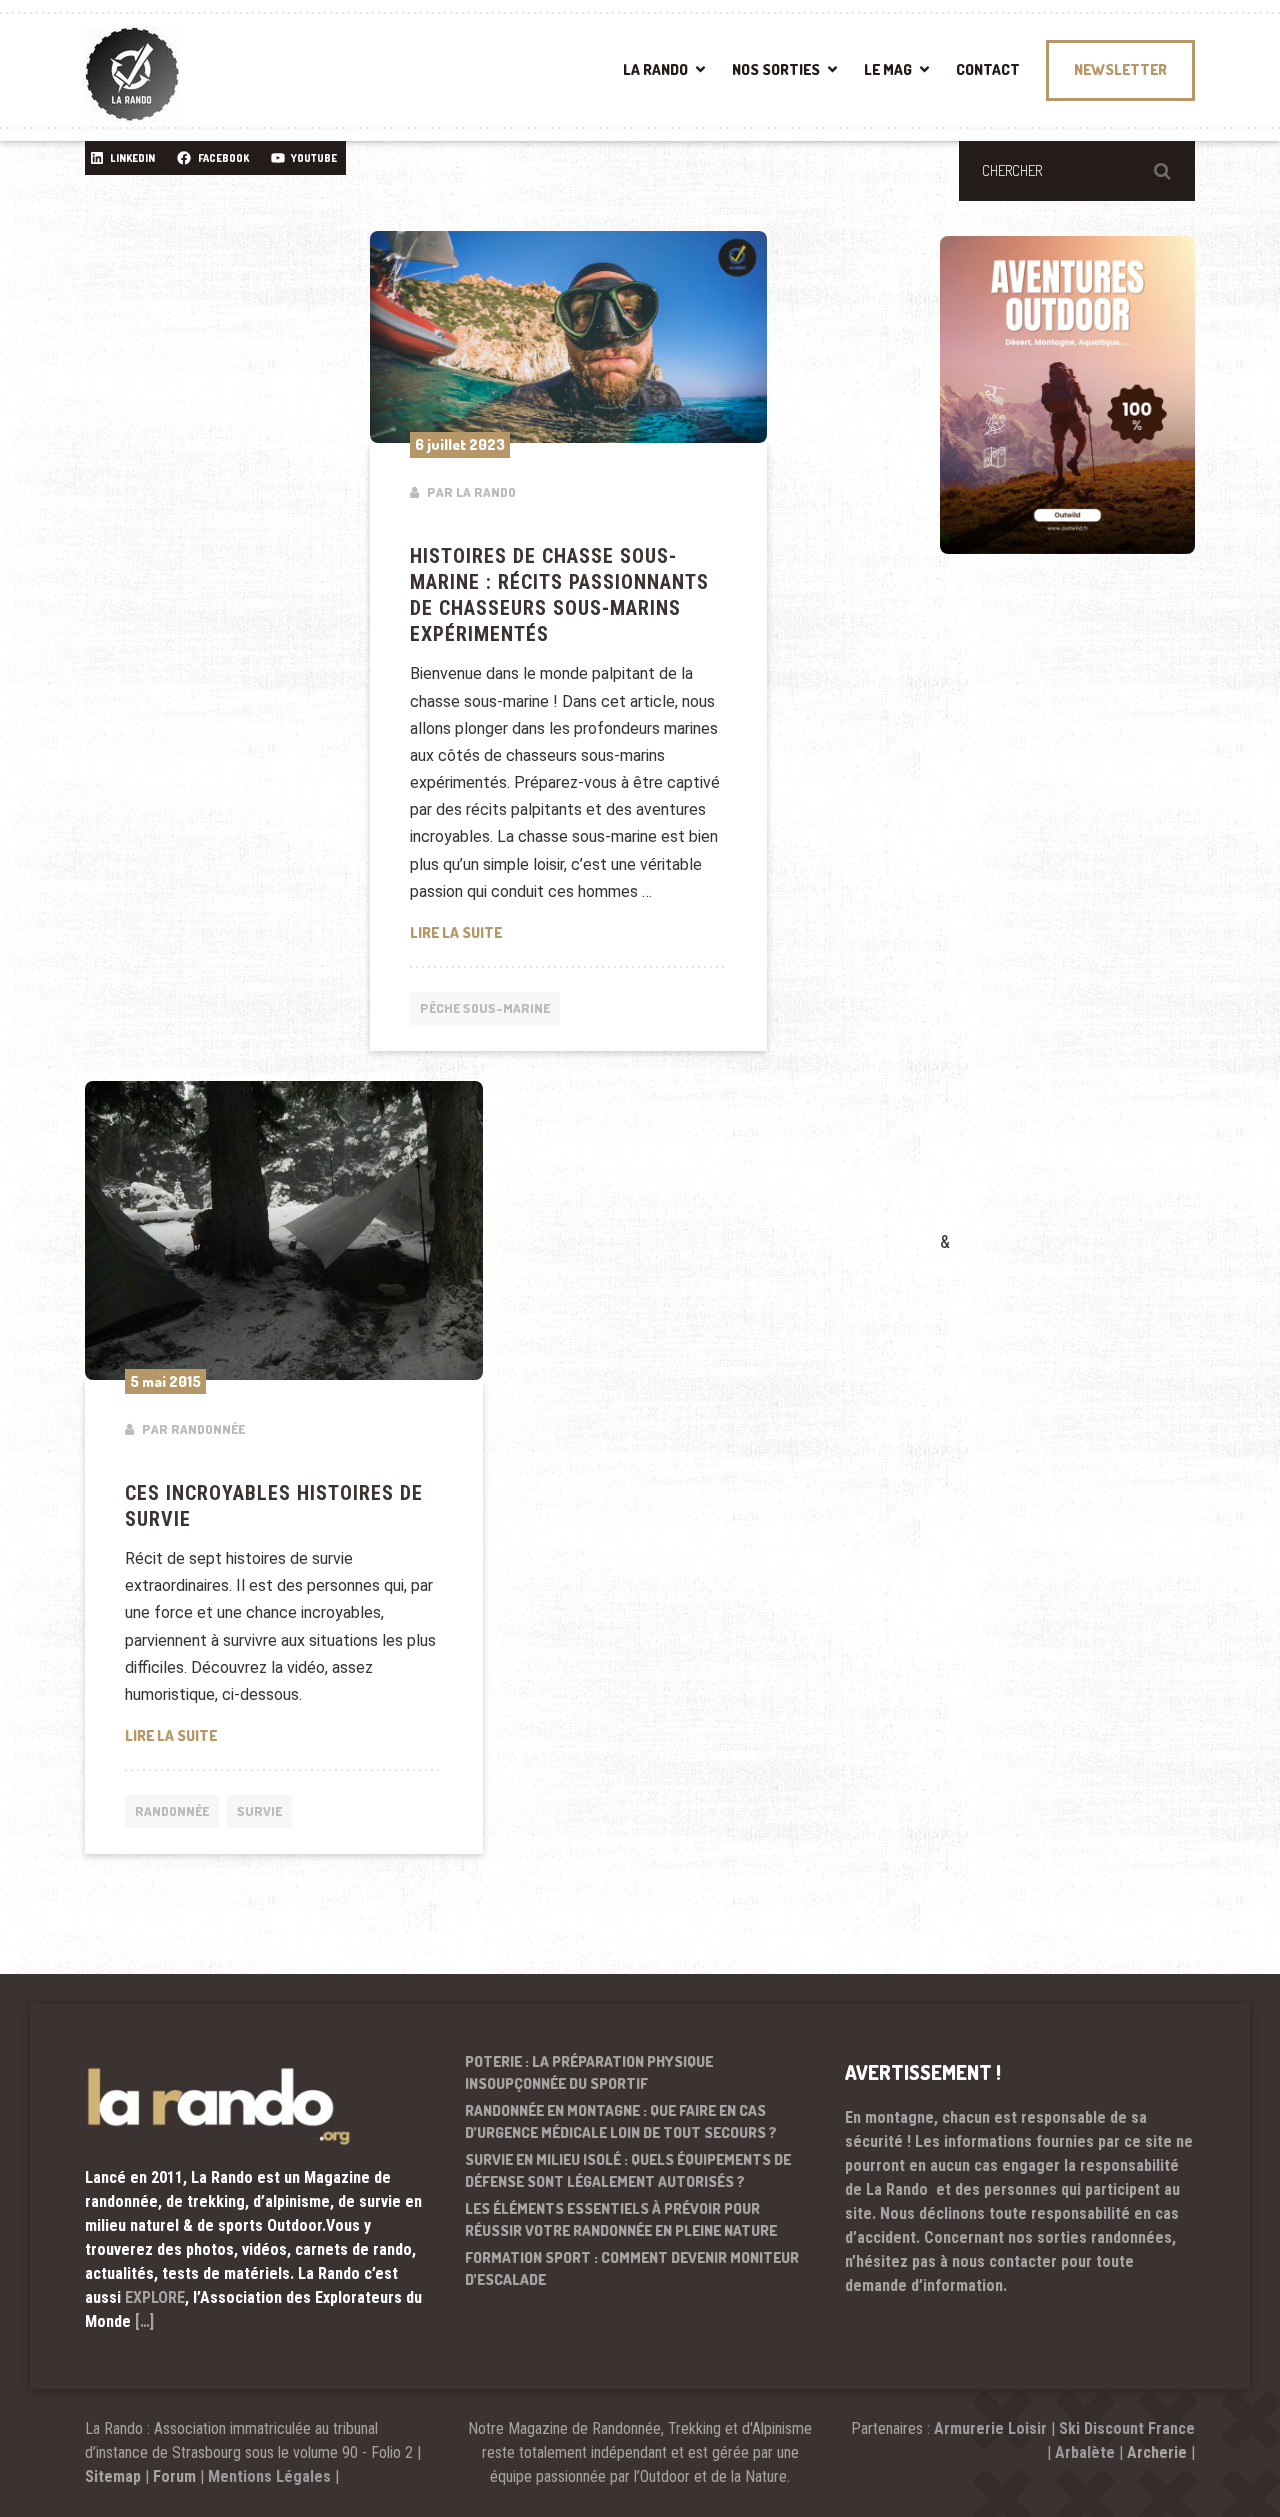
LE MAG (888, 69)
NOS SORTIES (776, 69)
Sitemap (113, 2476)
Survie (259, 1811)
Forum (174, 2476)
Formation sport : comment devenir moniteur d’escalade (632, 2269)
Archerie (1157, 2452)
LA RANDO (655, 69)
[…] (144, 2321)
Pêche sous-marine (485, 1008)
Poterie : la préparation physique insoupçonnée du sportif (589, 2073)
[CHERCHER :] (1077, 171)
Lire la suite (569, 932)
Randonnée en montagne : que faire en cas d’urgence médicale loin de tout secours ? (621, 2122)
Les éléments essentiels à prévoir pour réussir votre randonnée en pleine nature (621, 2220)
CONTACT (988, 69)
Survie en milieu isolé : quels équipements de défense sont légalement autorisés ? (628, 2171)
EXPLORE (155, 2297)
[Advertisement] (1090, 921)
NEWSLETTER (1120, 69)
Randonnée (172, 1811)
